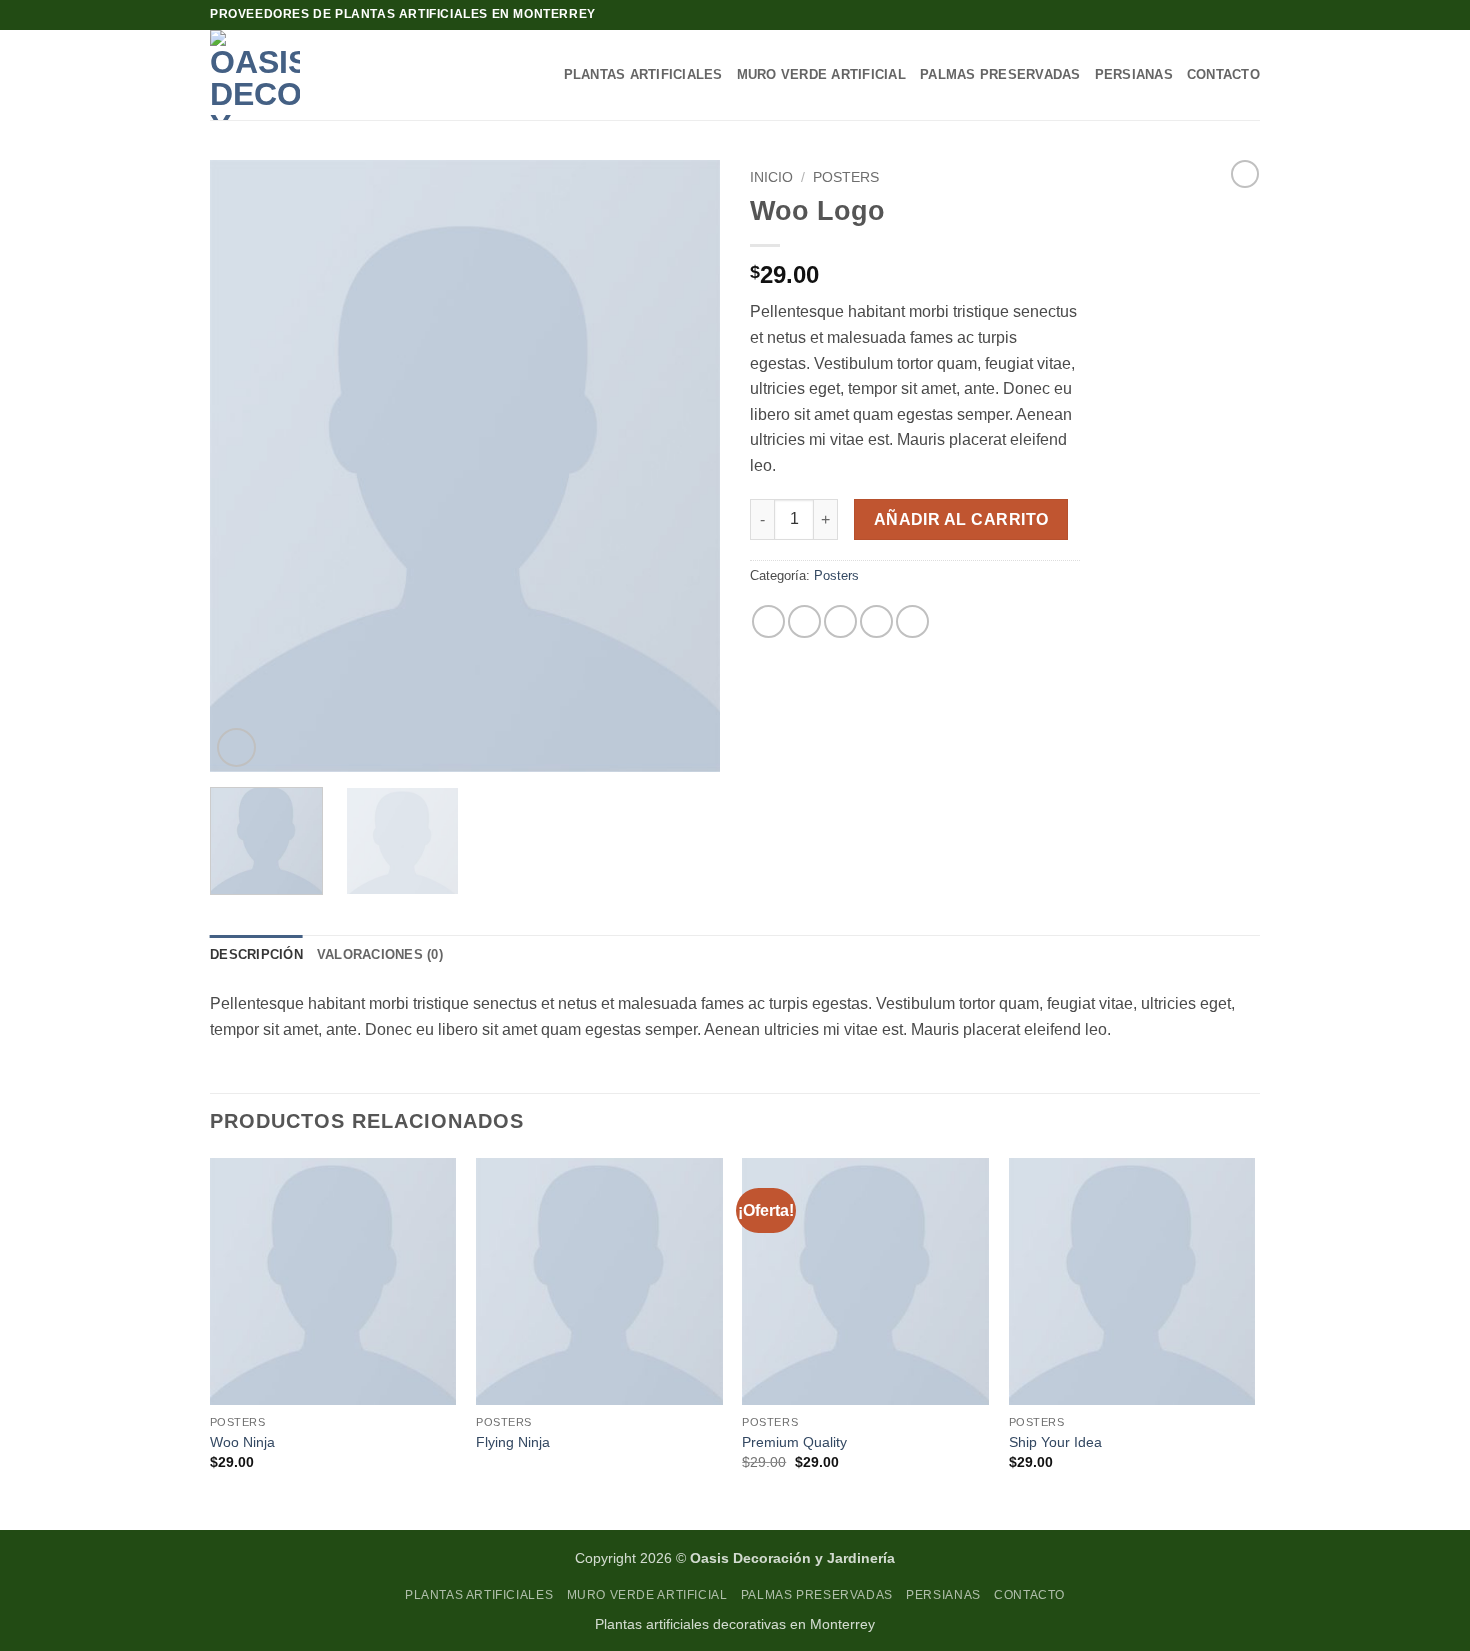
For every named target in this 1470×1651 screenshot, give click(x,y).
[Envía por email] (840, 621)
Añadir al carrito (961, 519)
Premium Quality (794, 1442)
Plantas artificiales (643, 74)
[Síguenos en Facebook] (1231, 15)
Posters (846, 177)
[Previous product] (1245, 174)
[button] (236, 747)
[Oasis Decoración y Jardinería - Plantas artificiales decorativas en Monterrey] (292, 75)
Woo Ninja (242, 1442)
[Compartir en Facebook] (768, 621)
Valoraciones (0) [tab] (380, 954)
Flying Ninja (513, 1442)
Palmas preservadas (1000, 74)
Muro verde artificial (821, 74)
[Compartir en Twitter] (804, 621)
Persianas (1134, 74)
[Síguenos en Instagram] (1250, 15)
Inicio (771, 177)
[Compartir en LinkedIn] (912, 621)
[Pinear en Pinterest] (876, 621)
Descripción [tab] (256, 954)
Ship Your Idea (1055, 1442)
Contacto (1223, 74)
